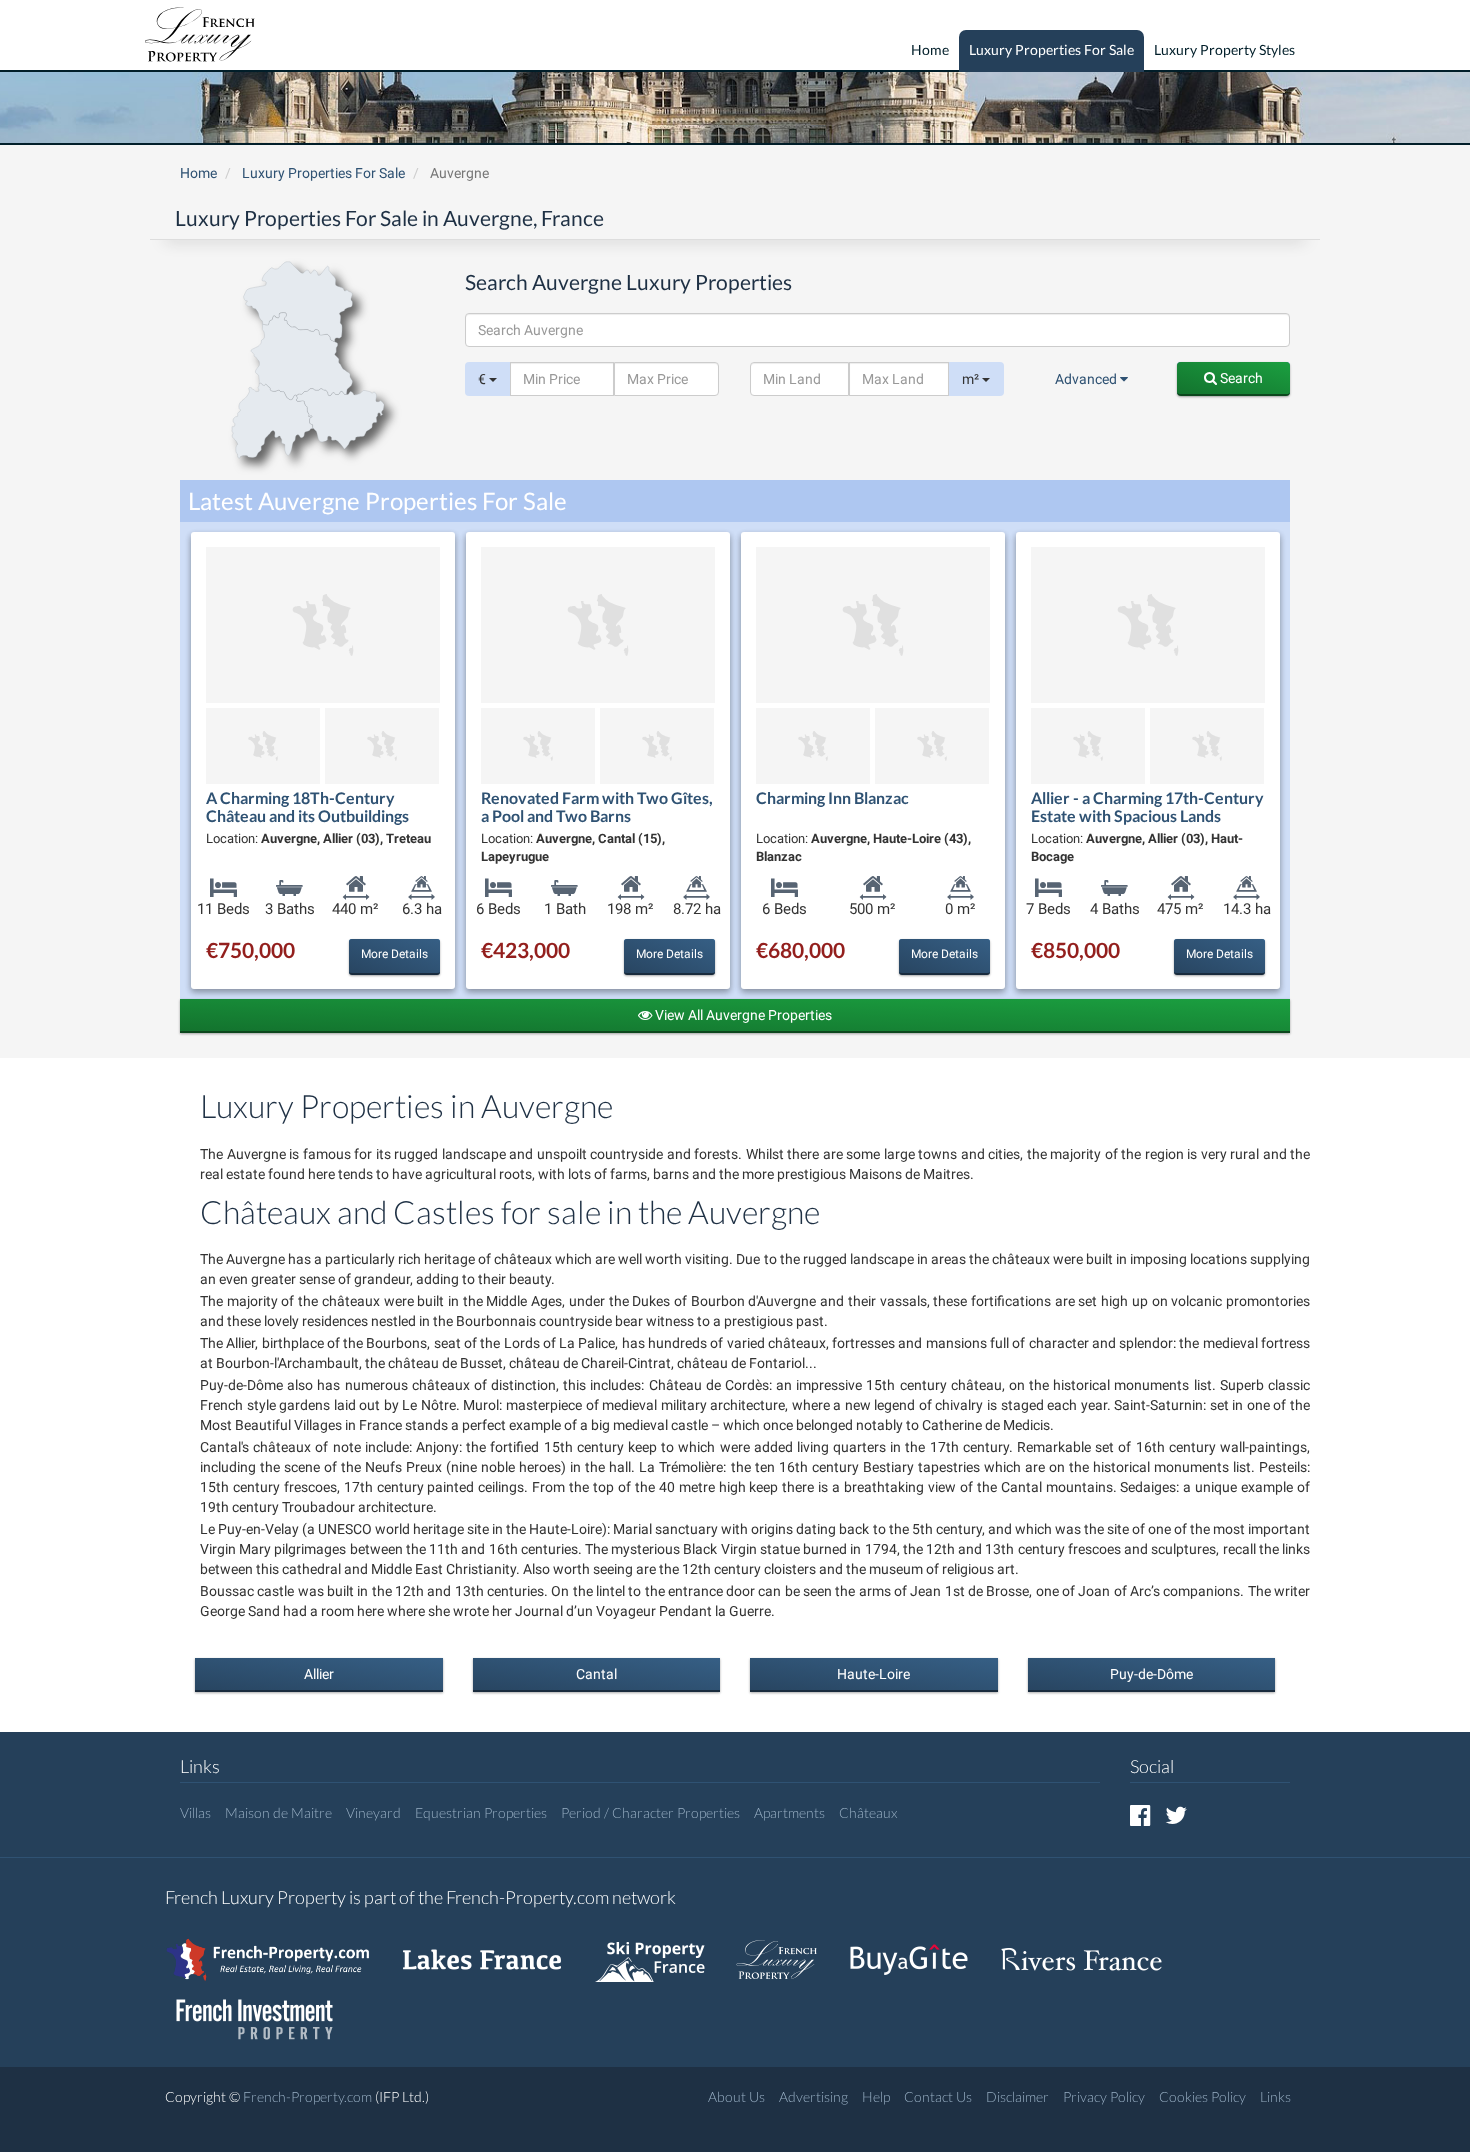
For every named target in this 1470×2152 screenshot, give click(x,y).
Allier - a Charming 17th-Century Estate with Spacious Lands (1147, 806)
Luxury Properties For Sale (1051, 49)
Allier (319, 1674)
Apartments (789, 1812)
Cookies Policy (1202, 2096)
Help (876, 2096)
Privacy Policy (1104, 2096)
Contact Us (938, 2096)
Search (1240, 378)
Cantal (596, 1674)
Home (930, 49)
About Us (736, 2096)
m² (972, 379)
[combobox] (877, 330)
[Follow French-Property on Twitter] (1176, 1814)
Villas (195, 1812)
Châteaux (868, 1812)
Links (1275, 2096)
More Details (394, 954)
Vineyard (373, 1812)
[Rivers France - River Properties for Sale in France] (1092, 1950)
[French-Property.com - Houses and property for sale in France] (279, 1950)
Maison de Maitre (278, 1812)
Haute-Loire (873, 1674)
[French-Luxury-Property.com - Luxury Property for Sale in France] (787, 1950)
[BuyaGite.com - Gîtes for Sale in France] (919, 1950)
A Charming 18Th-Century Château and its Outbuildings (307, 806)
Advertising (813, 2096)
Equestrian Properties (481, 1812)
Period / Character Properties (650, 1812)
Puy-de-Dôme (1151, 1674)
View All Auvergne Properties (742, 1015)
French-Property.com (307, 2096)
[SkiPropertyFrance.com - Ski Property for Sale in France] (660, 1950)
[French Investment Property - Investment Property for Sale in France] (265, 2010)
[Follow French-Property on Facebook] (1140, 1814)
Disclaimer (1017, 2096)
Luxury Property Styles (1224, 49)
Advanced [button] (1087, 379)
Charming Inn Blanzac (832, 797)
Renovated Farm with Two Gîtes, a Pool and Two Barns (597, 806)
